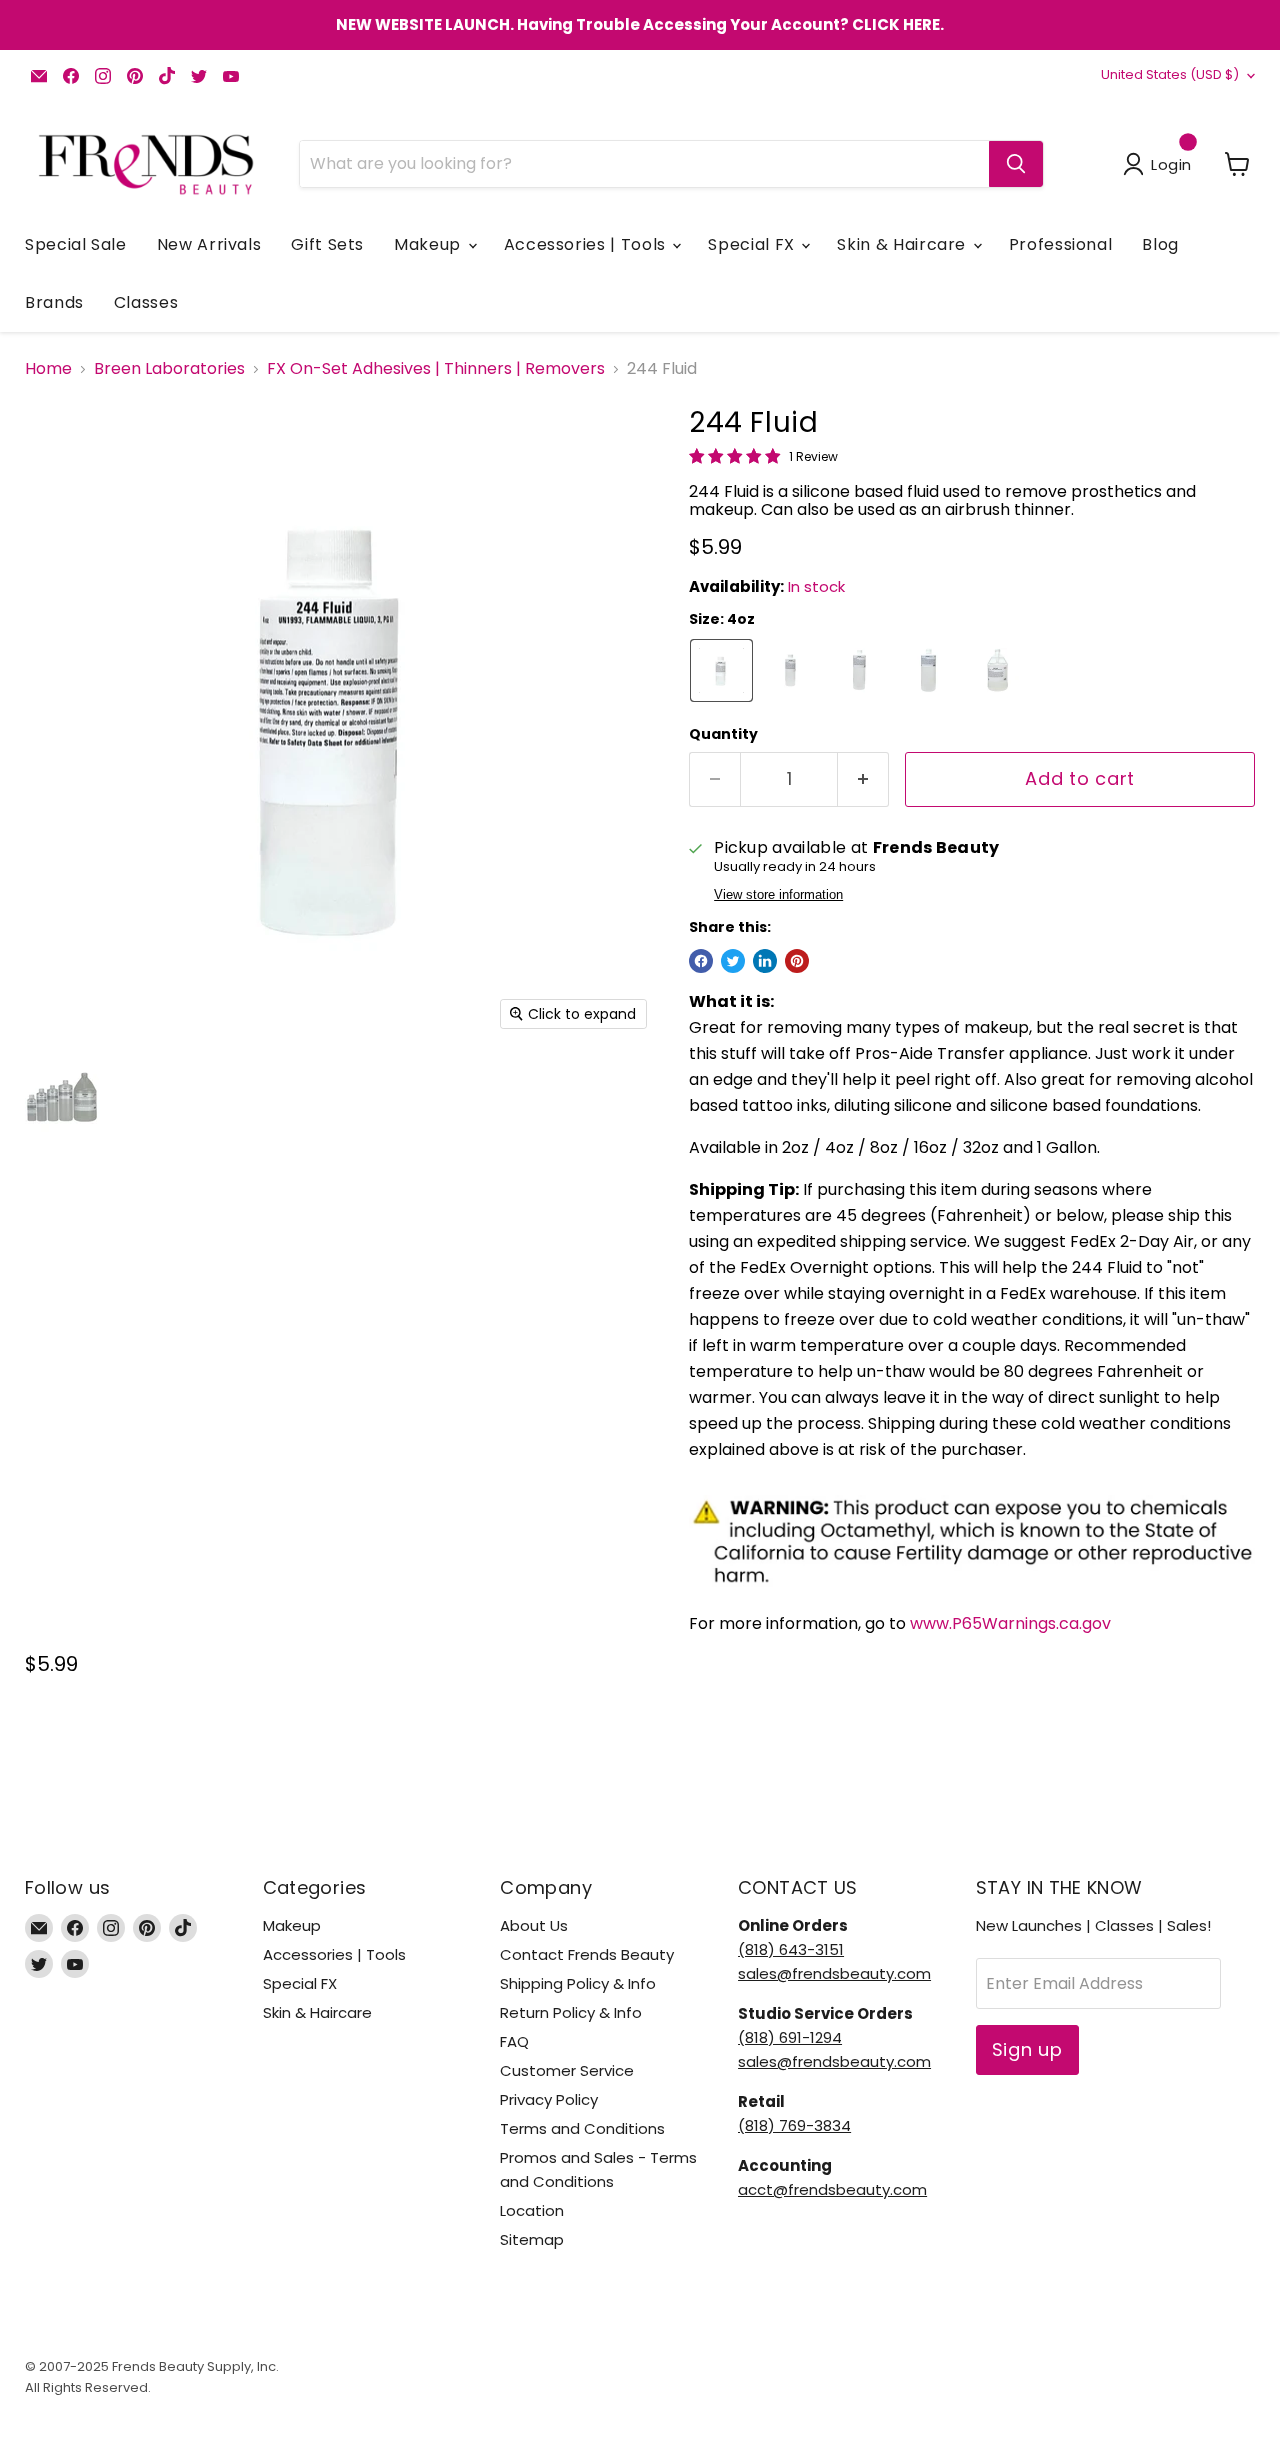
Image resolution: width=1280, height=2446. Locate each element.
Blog (1160, 244)
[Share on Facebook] (701, 961)
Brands (54, 302)
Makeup (429, 244)
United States (1170, 74)
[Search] (1016, 164)
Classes (146, 302)
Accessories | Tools (587, 244)
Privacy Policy (549, 2099)
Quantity (723, 734)
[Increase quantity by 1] (863, 779)
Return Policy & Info (571, 2012)
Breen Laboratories (169, 369)
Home (48, 369)
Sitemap (532, 2239)
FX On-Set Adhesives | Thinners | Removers (436, 369)
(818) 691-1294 (790, 2037)
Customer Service (567, 2070)
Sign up (1027, 2049)
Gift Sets (327, 244)
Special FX (753, 244)
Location (532, 2210)
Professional (1061, 244)
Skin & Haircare (903, 244)
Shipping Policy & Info (578, 1983)
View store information (778, 895)
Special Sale (76, 244)
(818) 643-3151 (791, 1949)
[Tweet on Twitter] (733, 961)
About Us (534, 1925)
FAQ (514, 2041)
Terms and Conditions (582, 2128)
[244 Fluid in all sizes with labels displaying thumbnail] (62, 1097)
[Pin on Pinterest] (797, 961)
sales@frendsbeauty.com (834, 1973)
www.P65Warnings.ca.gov (1010, 1623)
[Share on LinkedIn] (765, 961)
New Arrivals (209, 244)
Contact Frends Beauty (587, 1954)
